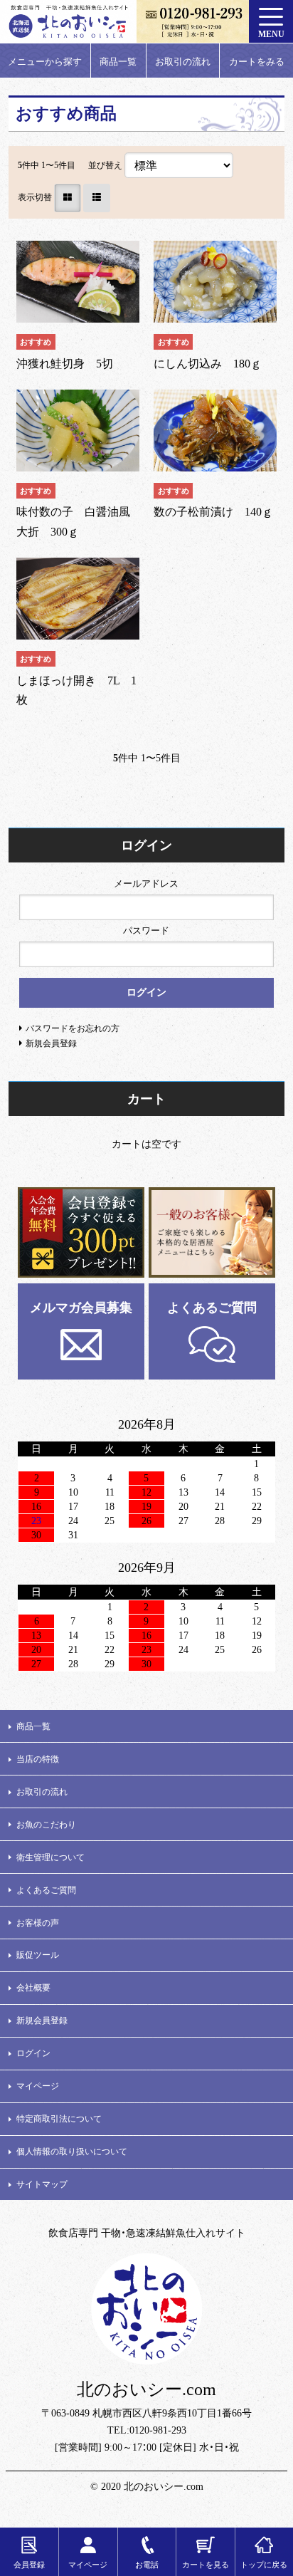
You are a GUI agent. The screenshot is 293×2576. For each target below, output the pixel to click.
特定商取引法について (59, 2119)
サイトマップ (42, 2184)
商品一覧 (118, 62)
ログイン (33, 2053)
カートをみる (257, 62)
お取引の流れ (183, 62)
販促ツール (38, 1955)
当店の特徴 (38, 1759)
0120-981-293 (158, 2430)
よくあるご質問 (212, 1308)
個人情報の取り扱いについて (72, 2152)
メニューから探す (45, 62)
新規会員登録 (42, 2020)
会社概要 (33, 1988)
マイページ (38, 2086)
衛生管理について (50, 1857)
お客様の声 (38, 1923)
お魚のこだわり (46, 1825)
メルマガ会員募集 (81, 1308)
